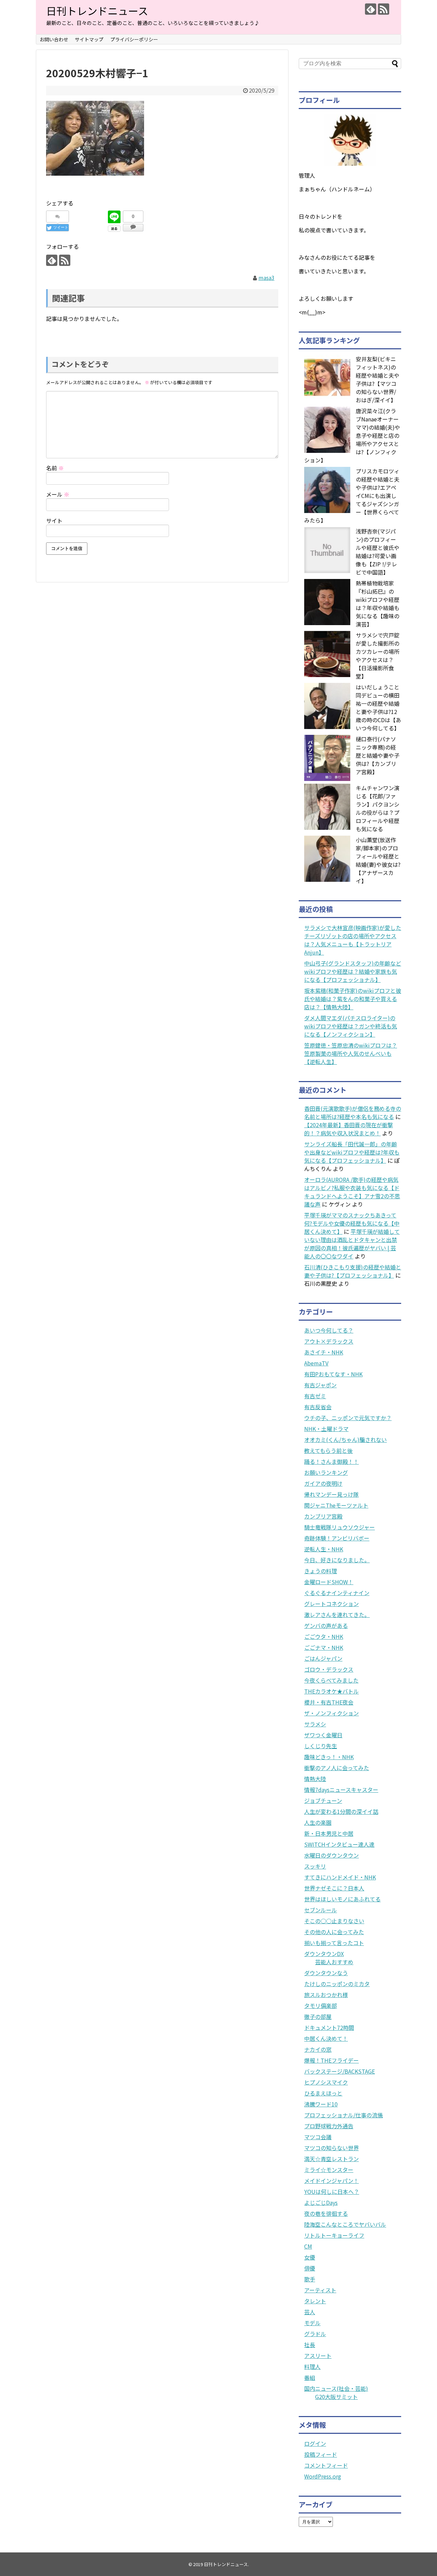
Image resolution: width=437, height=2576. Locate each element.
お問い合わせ (54, 39)
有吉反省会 (318, 1407)
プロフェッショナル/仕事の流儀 (343, 2115)
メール (58, 494)
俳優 (310, 2268)
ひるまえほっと (323, 2093)
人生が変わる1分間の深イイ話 (341, 1811)
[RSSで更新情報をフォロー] (384, 9)
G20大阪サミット (336, 2397)
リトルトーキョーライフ (334, 2235)
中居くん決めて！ (326, 2038)
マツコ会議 (318, 2137)
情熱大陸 (315, 1779)
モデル (312, 2323)
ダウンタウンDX (324, 1954)
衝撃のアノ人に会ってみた (337, 1768)
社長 (310, 2345)
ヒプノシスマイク (326, 2082)
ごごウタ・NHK (324, 1636)
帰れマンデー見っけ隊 (332, 1494)
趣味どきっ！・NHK (329, 1757)
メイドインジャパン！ (332, 2181)
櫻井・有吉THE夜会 (329, 1702)
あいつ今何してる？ (329, 1330)
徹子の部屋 (318, 2017)
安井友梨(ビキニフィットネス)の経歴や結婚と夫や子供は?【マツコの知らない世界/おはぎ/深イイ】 (378, 379)
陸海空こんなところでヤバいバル (345, 2224)
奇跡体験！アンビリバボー (337, 1538)
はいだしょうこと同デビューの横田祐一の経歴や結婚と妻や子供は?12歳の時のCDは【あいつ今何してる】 (378, 707)
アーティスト (320, 2290)
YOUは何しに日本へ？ (332, 2191)
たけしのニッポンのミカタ (337, 1984)
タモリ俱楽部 (321, 2006)
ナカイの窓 (318, 2049)
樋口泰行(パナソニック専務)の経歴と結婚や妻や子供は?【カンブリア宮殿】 (378, 755)
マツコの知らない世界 (332, 2148)
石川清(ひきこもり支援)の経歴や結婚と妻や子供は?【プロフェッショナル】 (353, 1271)
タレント (315, 2301)
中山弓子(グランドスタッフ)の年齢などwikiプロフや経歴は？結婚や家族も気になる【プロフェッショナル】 (353, 971)
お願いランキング (326, 1472)
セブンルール (321, 1910)
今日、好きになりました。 (337, 1560)
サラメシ (315, 1724)
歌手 (310, 2279)
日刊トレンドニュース (97, 11)
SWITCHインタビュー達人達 (339, 1844)
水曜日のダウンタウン (332, 1855)
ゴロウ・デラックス (329, 1669)
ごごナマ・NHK (324, 1647)
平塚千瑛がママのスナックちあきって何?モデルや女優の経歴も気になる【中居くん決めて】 (352, 1223)
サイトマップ (89, 39)
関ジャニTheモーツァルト (336, 1505)
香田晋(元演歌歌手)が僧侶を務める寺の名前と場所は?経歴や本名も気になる (353, 1112)
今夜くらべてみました (331, 1680)
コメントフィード (326, 2465)
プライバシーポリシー (134, 39)
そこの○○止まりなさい (334, 1921)
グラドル (315, 2334)
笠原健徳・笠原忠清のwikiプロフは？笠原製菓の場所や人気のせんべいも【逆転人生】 (351, 1053)
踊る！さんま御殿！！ (332, 1461)
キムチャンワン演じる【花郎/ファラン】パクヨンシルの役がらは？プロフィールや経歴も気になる (378, 808)
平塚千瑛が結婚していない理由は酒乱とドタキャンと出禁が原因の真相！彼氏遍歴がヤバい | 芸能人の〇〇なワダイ (352, 1244)
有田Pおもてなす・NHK (333, 1374)
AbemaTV (316, 1363)
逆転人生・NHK (324, 1549)
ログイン (315, 2443)
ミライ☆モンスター (329, 2170)
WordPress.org (323, 2476)
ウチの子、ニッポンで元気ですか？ (348, 1418)
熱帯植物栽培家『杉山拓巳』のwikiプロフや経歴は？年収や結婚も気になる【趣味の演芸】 (378, 604)
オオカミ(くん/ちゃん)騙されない (346, 1440)
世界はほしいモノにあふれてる (342, 1899)
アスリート (318, 2356)
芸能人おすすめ (334, 1962)
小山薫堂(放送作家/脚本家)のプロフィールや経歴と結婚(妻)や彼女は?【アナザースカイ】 (378, 860)
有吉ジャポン (320, 1385)
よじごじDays (321, 2202)
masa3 (266, 278)
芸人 (310, 2312)
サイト (54, 521)
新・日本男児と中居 (329, 1833)
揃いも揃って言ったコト (334, 1943)
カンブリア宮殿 (323, 1516)
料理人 (312, 2366)
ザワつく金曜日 (323, 1735)
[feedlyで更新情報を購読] (371, 9)
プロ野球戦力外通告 (329, 2126)
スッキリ (315, 1866)
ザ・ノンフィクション (332, 1713)
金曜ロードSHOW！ (329, 1582)
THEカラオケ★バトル (332, 1691)
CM (308, 2246)
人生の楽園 (318, 1822)
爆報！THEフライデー (332, 2060)
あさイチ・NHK (324, 1352)
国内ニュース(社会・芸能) (336, 2388)
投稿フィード (321, 2454)
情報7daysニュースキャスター (341, 1790)
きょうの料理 (321, 1571)
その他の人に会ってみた (334, 1932)
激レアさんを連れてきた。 (337, 1615)
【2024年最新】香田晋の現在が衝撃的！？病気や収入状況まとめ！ (349, 1129)
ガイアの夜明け (323, 1483)
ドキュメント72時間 (329, 2027)
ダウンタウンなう (326, 1973)
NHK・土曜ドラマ (326, 1429)
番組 (310, 2377)
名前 (55, 468)
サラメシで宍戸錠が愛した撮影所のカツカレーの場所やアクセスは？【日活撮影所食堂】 (378, 656)
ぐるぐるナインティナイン (337, 1593)
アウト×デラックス (329, 1341)
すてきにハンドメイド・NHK (340, 1877)
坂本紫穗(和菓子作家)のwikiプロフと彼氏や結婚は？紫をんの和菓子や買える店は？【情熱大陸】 (353, 999)
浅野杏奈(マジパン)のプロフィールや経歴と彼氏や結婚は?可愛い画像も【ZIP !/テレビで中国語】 (378, 552)
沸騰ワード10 (321, 2104)
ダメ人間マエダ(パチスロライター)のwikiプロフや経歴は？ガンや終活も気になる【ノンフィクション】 (351, 1026)
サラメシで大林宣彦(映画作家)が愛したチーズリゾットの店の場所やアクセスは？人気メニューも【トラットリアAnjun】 (353, 940)
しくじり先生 (321, 1746)
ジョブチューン (323, 1800)
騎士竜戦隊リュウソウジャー (340, 1527)
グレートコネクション (332, 1604)
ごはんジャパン (323, 1658)
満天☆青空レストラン (332, 2159)
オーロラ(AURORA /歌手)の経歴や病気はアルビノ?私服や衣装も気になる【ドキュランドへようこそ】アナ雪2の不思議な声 (352, 1192)
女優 (310, 2257)
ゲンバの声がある (326, 1626)
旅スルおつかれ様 (326, 1995)
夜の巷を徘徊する (326, 2213)
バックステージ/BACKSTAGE (340, 2071)
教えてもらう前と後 (328, 1451)
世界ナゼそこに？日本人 (334, 1888)
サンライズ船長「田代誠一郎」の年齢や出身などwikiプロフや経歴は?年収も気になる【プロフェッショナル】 (352, 1152)
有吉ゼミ (315, 1396)
